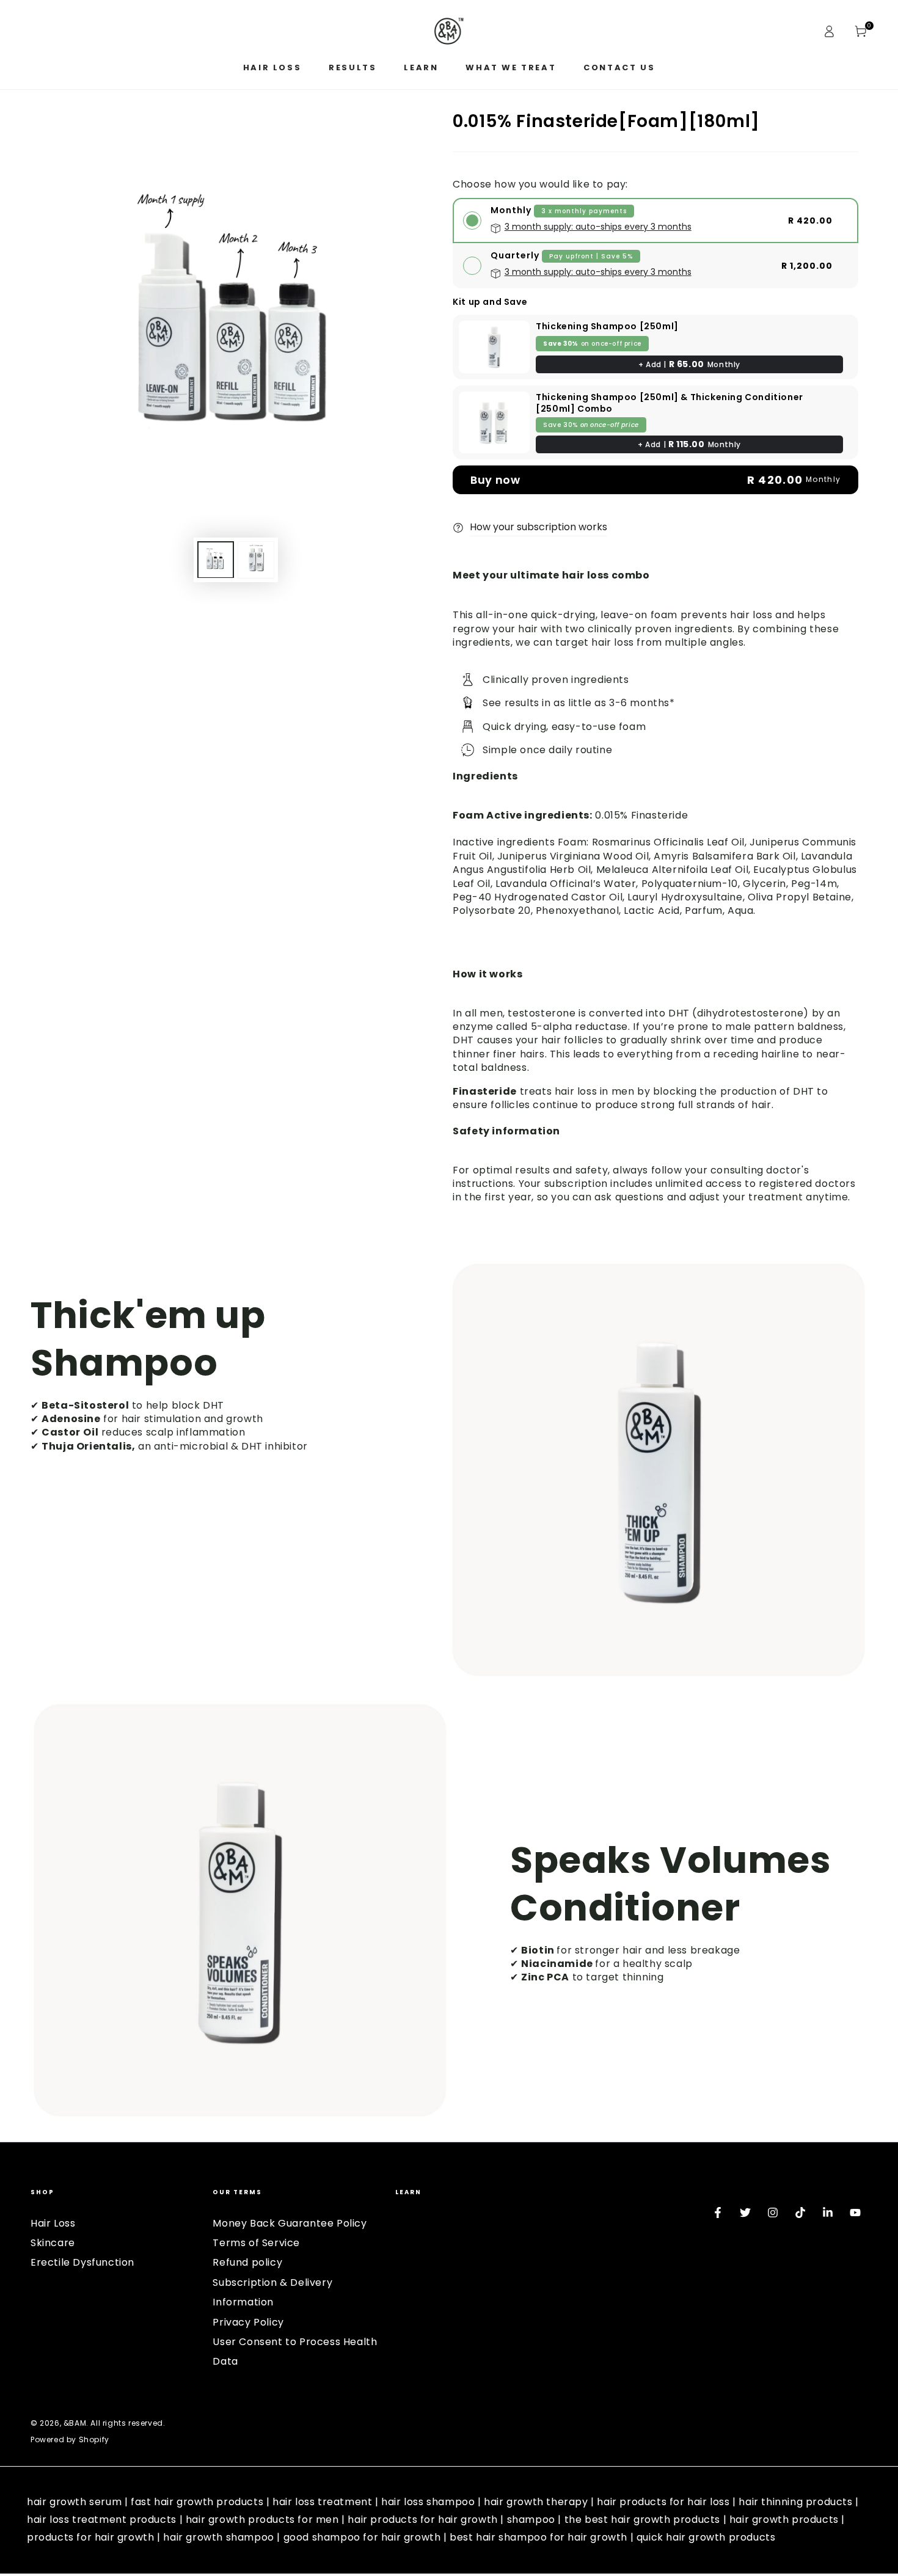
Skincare (53, 2243)
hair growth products (784, 2519)
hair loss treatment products (102, 2519)
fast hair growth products (197, 2502)
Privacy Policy (248, 2322)
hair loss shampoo (428, 2502)
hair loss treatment (322, 2502)
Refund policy (247, 2262)
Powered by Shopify (70, 2440)
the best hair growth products (642, 2519)
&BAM (75, 2423)
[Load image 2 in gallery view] (256, 559)
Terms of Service (256, 2243)
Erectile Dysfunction (82, 2262)
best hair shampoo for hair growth (538, 2537)
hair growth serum (74, 2502)
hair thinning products (795, 2502)
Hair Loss (53, 2223)
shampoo (531, 2519)
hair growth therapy (536, 2502)
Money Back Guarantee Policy (290, 2223)
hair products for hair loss (663, 2502)
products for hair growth (90, 2537)
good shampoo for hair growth (362, 2537)
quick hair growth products (706, 2537)
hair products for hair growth (422, 2519)
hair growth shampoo (218, 2537)
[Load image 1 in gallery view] (216, 559)
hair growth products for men (262, 2519)
